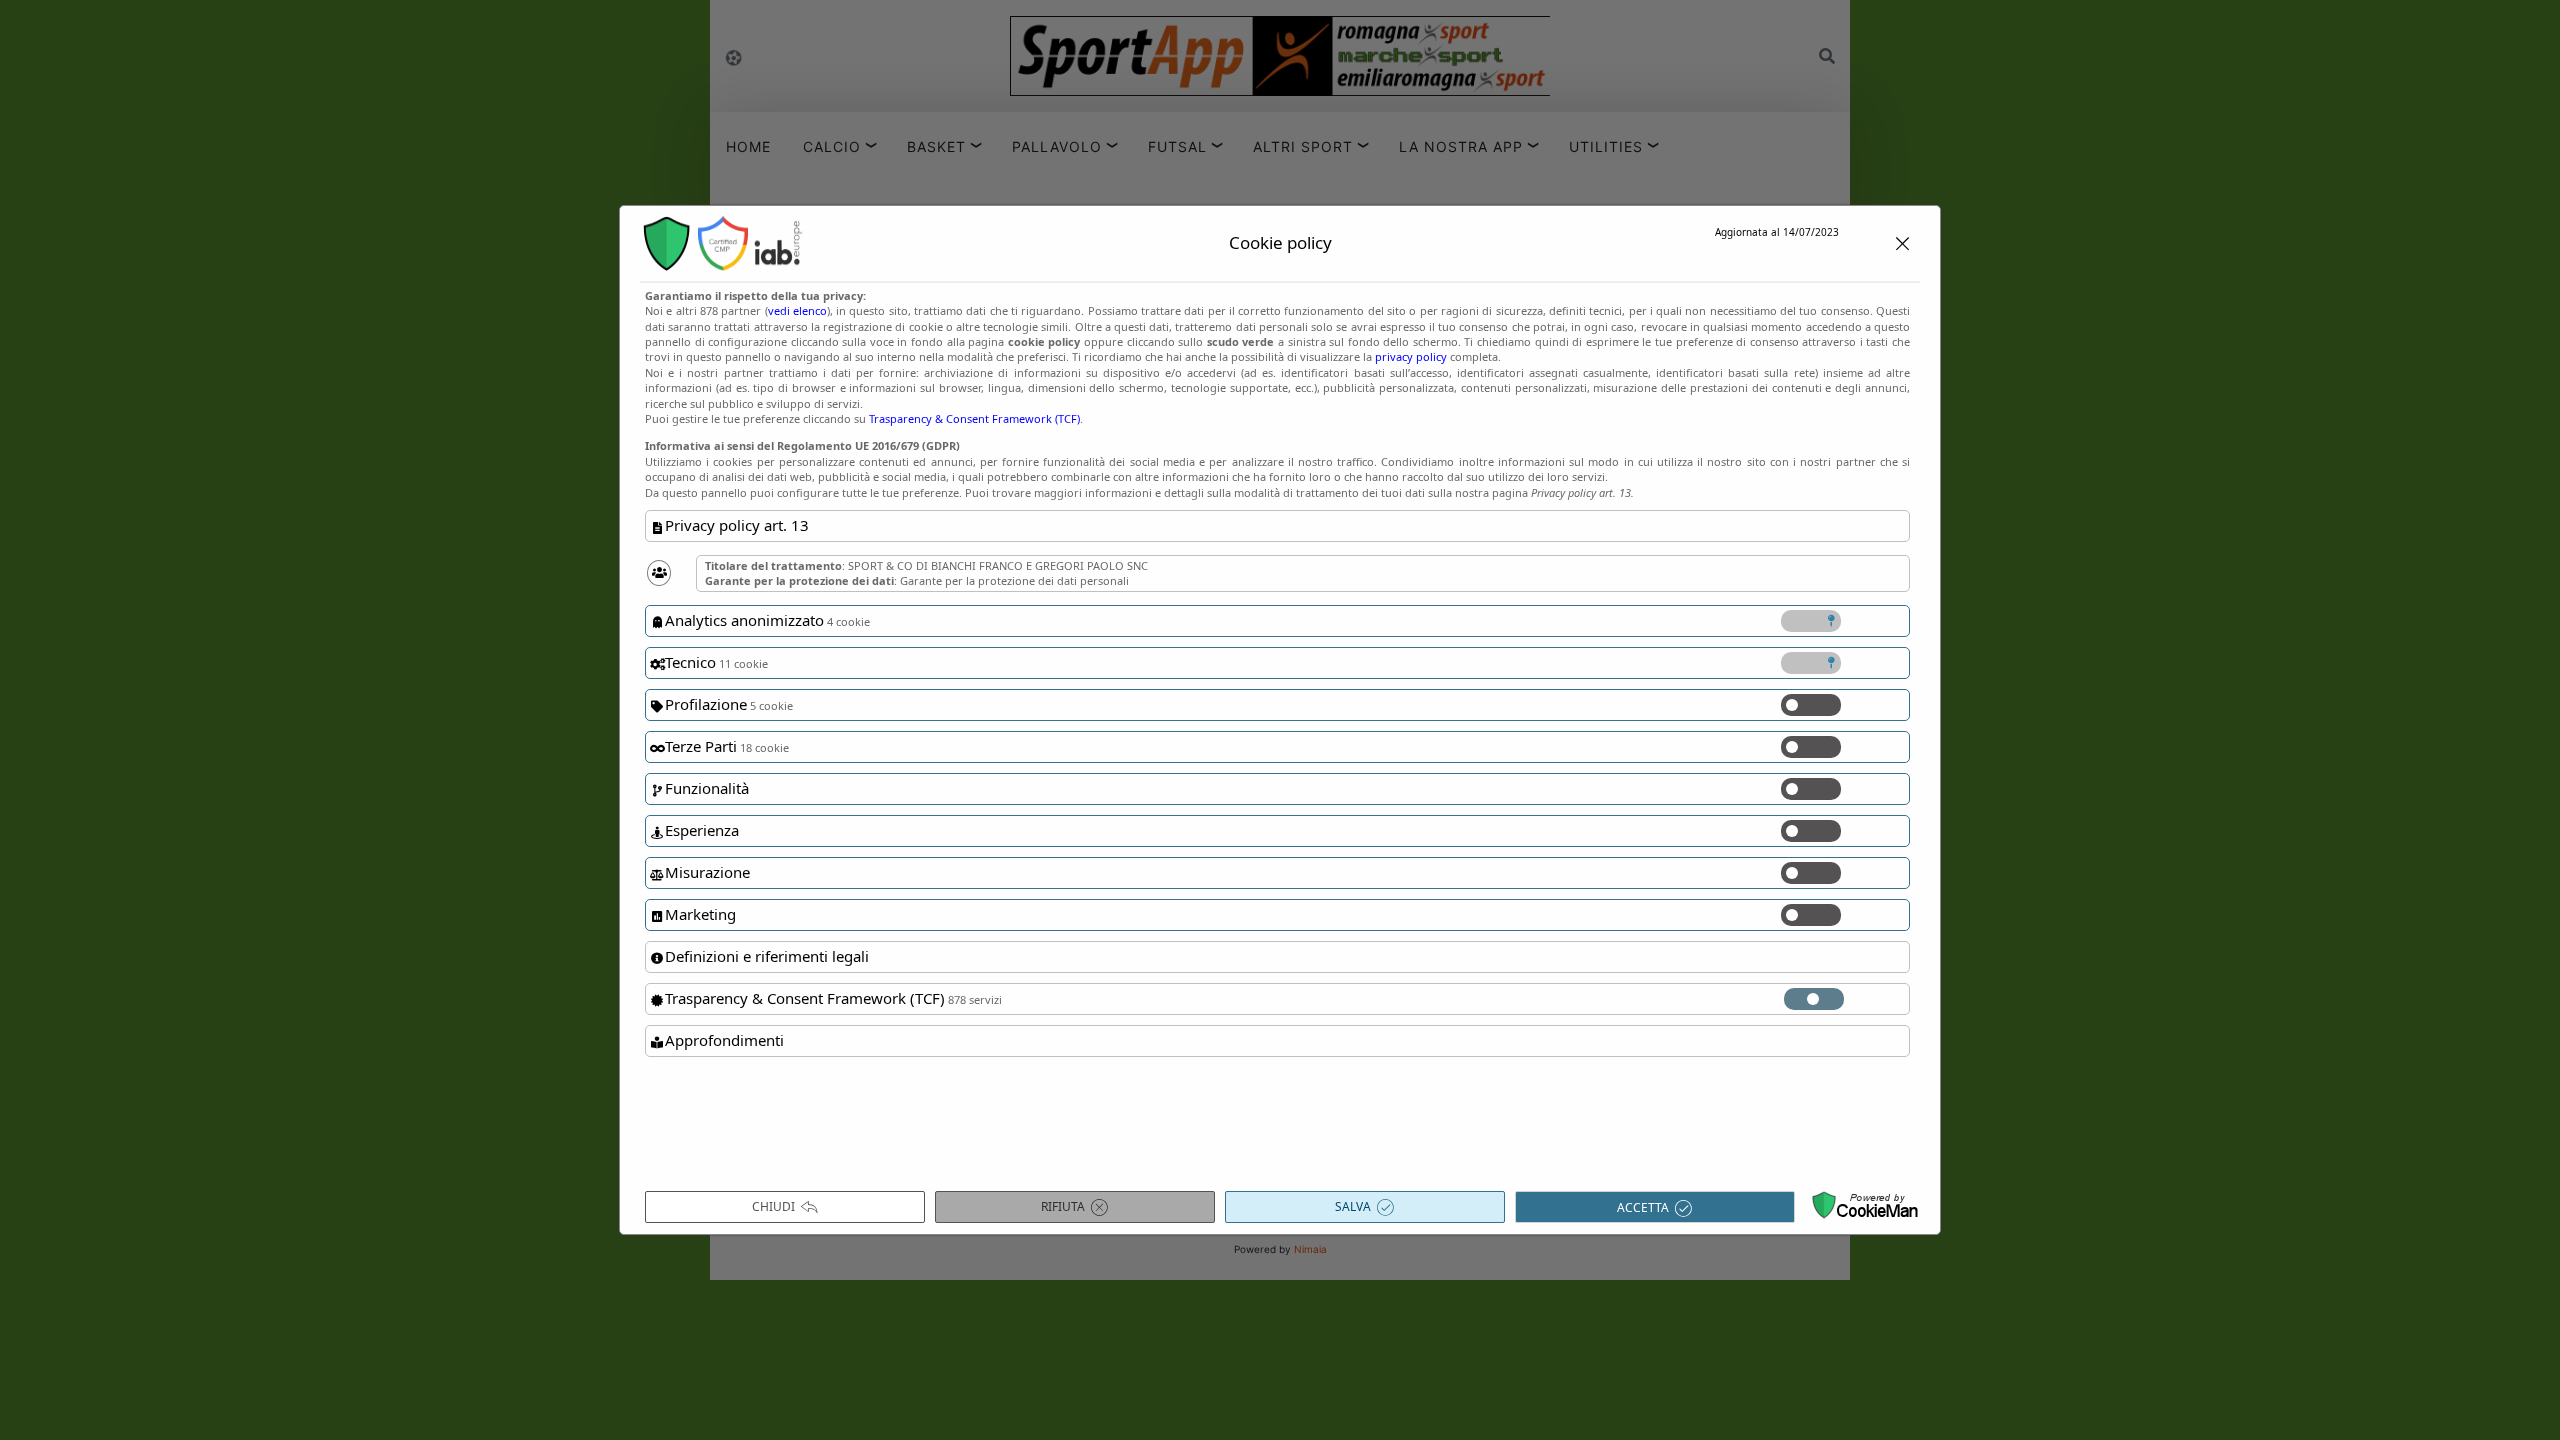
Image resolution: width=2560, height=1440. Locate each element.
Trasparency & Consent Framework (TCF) (974, 418)
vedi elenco (797, 310)
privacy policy (1411, 356)
